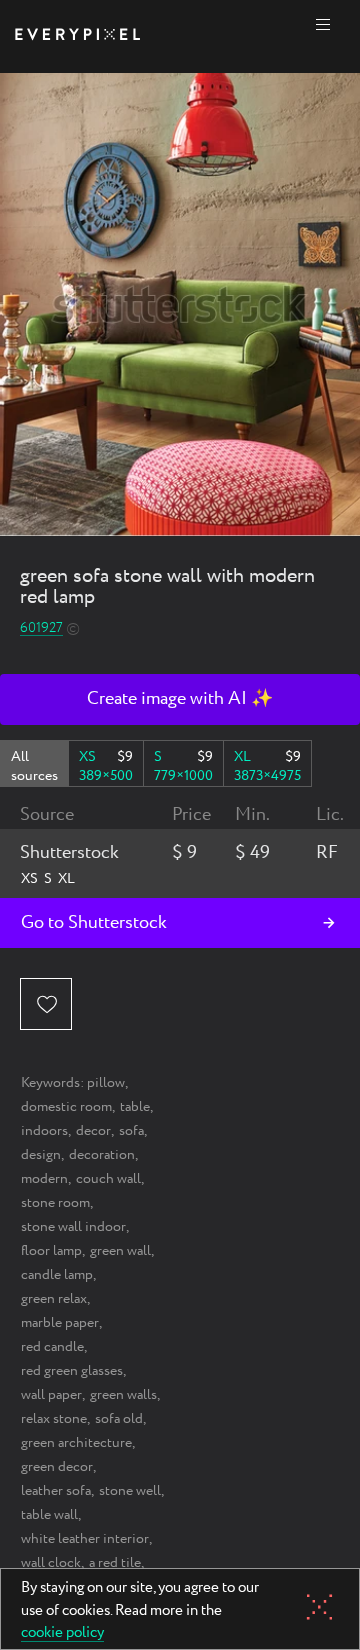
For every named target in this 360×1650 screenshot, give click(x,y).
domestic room (66, 1107)
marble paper (60, 1323)
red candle (52, 1347)
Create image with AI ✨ (180, 699)
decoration (102, 1155)
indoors (44, 1131)
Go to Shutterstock (94, 923)
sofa (131, 1131)
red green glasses (72, 1371)
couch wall (108, 1179)
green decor (57, 1467)
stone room (55, 1203)
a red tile (115, 1563)
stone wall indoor (73, 1227)
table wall (49, 1515)
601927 (41, 628)
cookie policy (62, 1634)
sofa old (119, 1419)
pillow (106, 1083)
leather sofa (56, 1491)
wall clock (51, 1563)
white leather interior (85, 1539)
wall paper (51, 1395)
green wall (120, 1251)
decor (93, 1131)
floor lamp (51, 1251)
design (41, 1155)
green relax (54, 1299)
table (135, 1107)
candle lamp (57, 1275)
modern (44, 1179)
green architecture (76, 1443)
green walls (123, 1395)
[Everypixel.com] (77, 36)
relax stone (54, 1419)
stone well (130, 1491)
